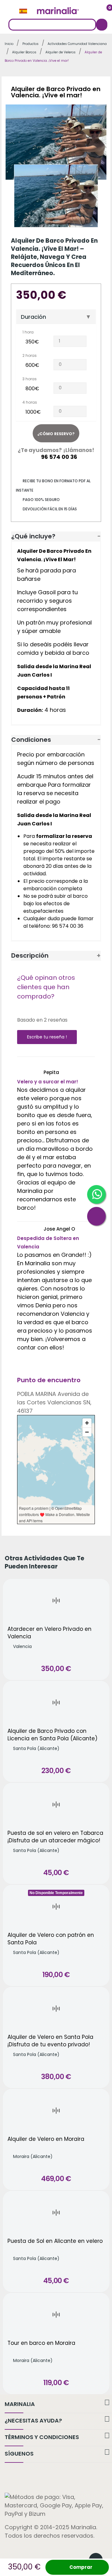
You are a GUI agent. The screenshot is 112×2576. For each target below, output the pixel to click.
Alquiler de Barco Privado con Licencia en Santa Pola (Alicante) (52, 1735)
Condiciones (31, 740)
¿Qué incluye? (33, 536)
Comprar (81, 2567)
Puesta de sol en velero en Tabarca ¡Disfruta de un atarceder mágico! (55, 1837)
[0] (105, 11)
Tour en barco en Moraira (41, 2343)
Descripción (30, 955)
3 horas (30, 379)
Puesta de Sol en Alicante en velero (55, 2241)
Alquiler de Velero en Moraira (46, 2139)
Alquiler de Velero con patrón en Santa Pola (51, 1939)
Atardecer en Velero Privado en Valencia (49, 1633)
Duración (33, 317)
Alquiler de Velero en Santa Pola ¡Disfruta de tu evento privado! (50, 2041)
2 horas (30, 355)
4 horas (30, 402)
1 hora (28, 332)
